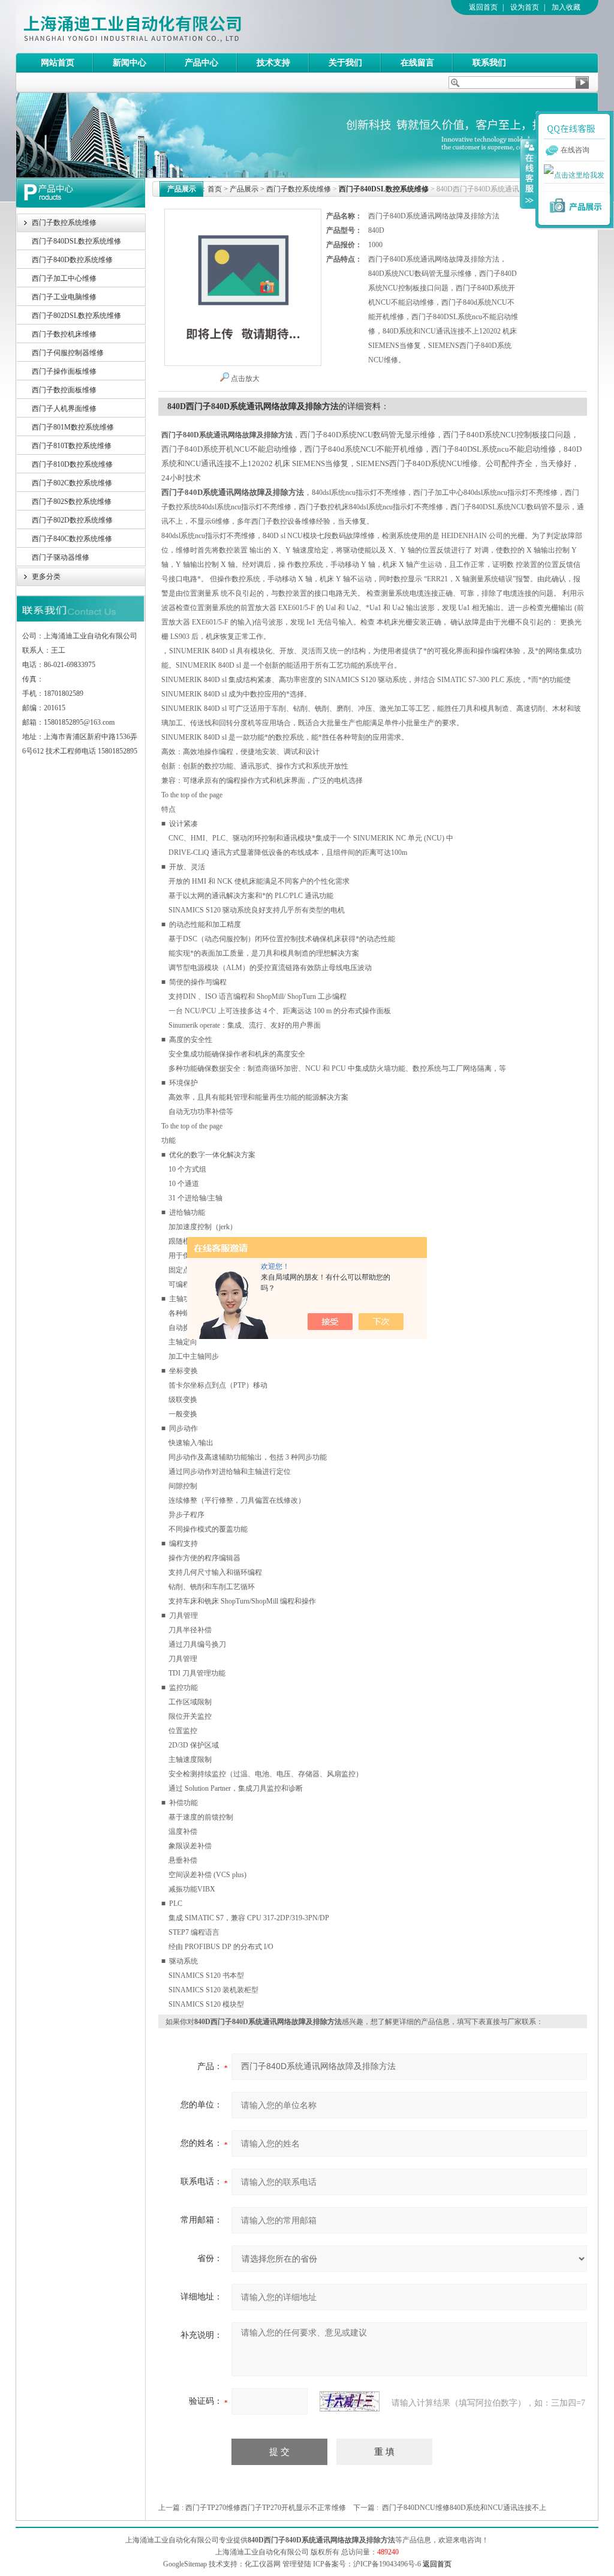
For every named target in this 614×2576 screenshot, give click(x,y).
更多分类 (46, 577)
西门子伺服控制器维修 (68, 353)
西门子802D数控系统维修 (72, 520)
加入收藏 (566, 7)
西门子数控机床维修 (64, 334)
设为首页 (525, 7)
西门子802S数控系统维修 (72, 502)
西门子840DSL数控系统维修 (76, 241)
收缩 (528, 173)
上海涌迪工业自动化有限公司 (180, 26)
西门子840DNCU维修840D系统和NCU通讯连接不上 (464, 2508)
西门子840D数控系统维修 (72, 260)
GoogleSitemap (185, 2564)
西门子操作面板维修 (64, 371)
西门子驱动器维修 (61, 557)
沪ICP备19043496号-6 (387, 2564)
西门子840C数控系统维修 (72, 539)
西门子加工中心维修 (64, 278)
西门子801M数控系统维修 (73, 427)
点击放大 (245, 379)
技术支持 (273, 63)
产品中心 (201, 63)
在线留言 (417, 63)
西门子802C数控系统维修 (72, 483)
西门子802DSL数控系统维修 (76, 316)
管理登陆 (297, 2564)
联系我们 (489, 63)
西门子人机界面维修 (64, 409)
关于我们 (345, 63)
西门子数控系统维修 (64, 223)
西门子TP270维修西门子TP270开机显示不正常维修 (266, 2508)
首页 (215, 189)
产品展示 (244, 189)
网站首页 (58, 63)
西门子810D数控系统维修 (72, 464)
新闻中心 (130, 63)
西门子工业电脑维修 (64, 297)
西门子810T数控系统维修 (72, 446)
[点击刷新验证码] (350, 2401)
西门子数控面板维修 (64, 390)
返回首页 (483, 7)
